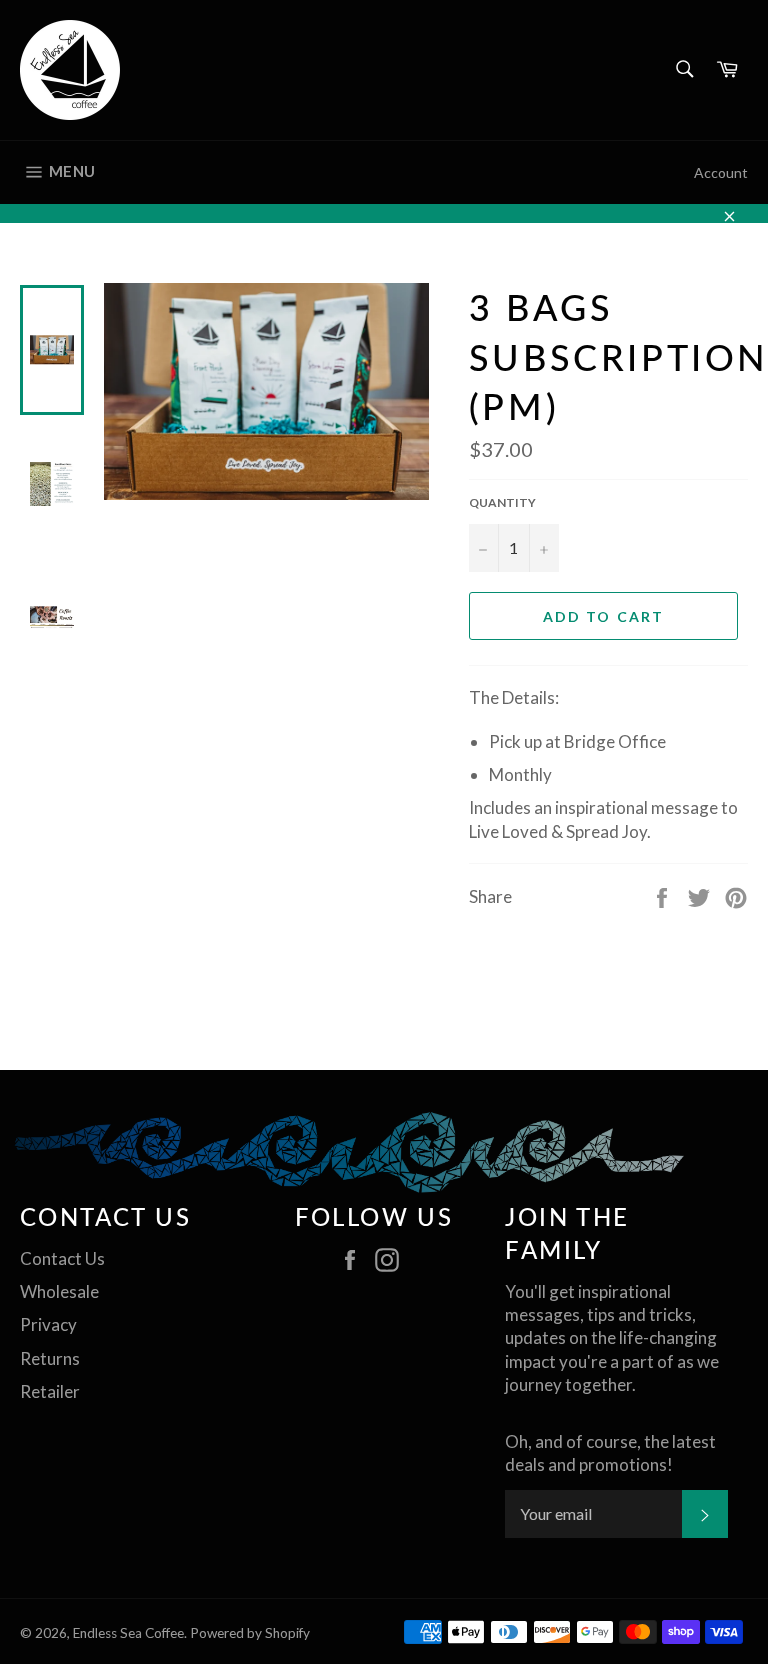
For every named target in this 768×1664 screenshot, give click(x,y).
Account (721, 172)
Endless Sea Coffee (128, 1633)
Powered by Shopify (250, 1633)
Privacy (48, 1324)
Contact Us (62, 1258)
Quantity (502, 502)
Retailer (50, 1391)
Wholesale (59, 1291)
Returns (50, 1358)
